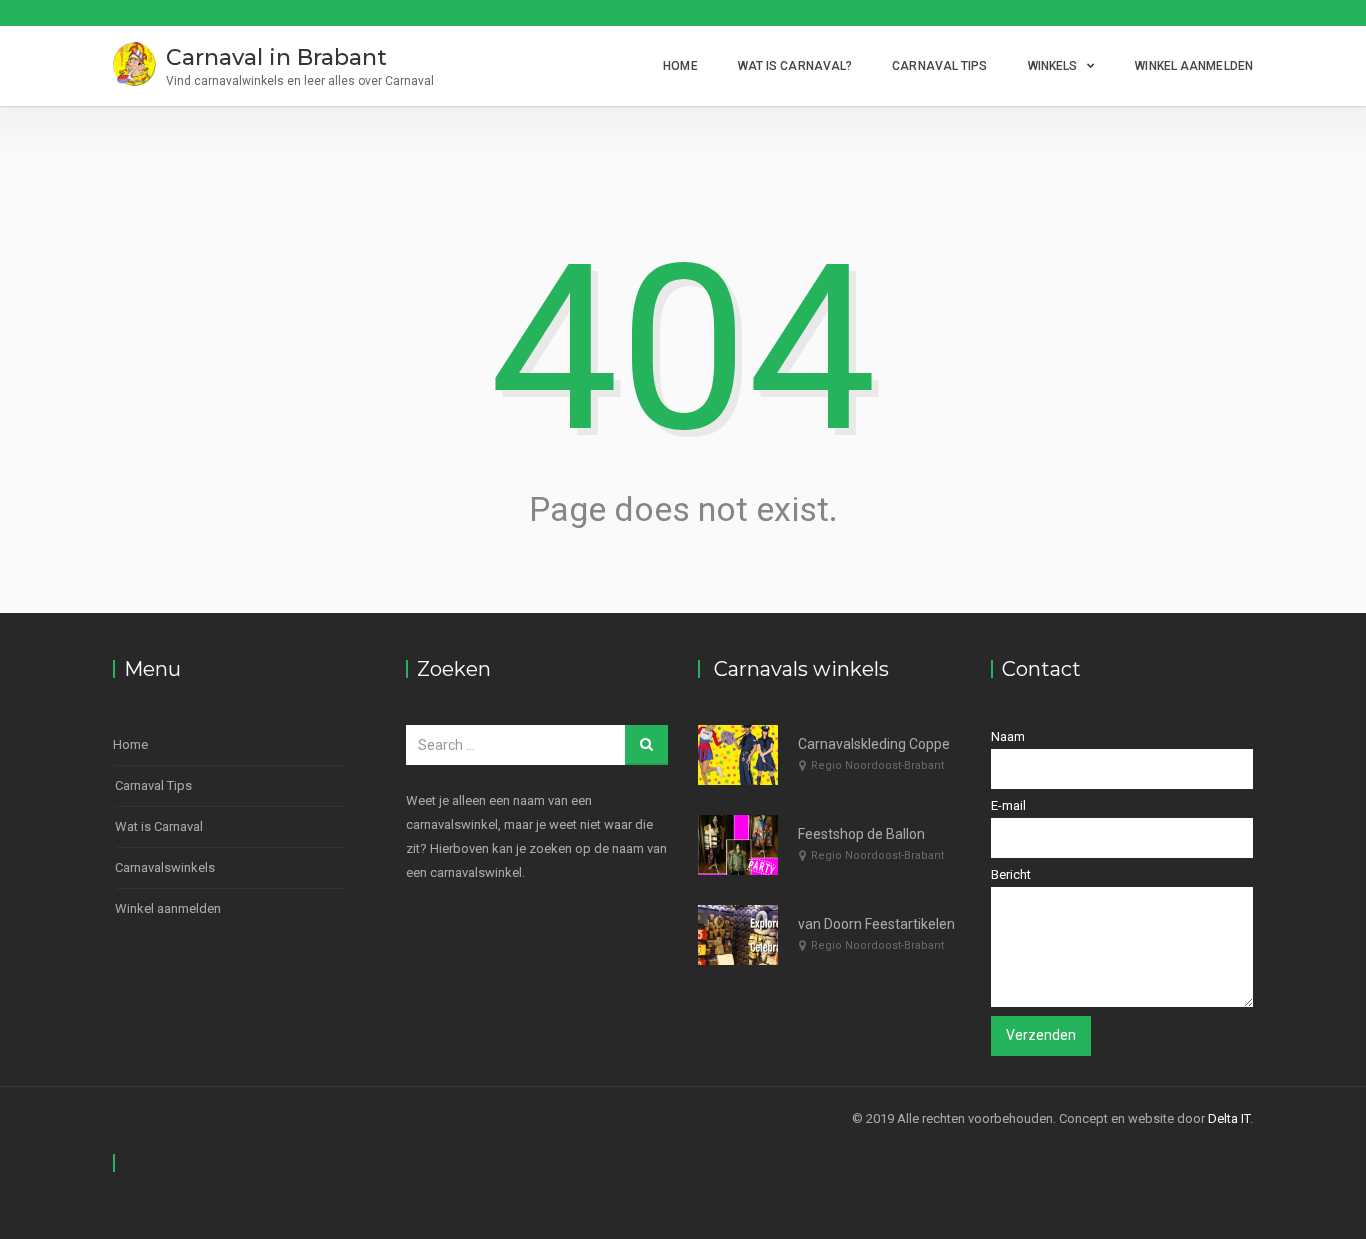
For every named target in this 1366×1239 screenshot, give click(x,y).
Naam (1008, 736)
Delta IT (1229, 1118)
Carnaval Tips (939, 66)
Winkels (1053, 66)
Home (680, 66)
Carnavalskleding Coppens (881, 744)
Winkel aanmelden (1194, 66)
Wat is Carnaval (159, 826)
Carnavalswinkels (165, 867)
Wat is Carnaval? (795, 66)
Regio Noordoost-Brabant (877, 765)
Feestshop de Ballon (861, 834)
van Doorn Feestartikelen (876, 924)
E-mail (1008, 805)
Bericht (1011, 874)
